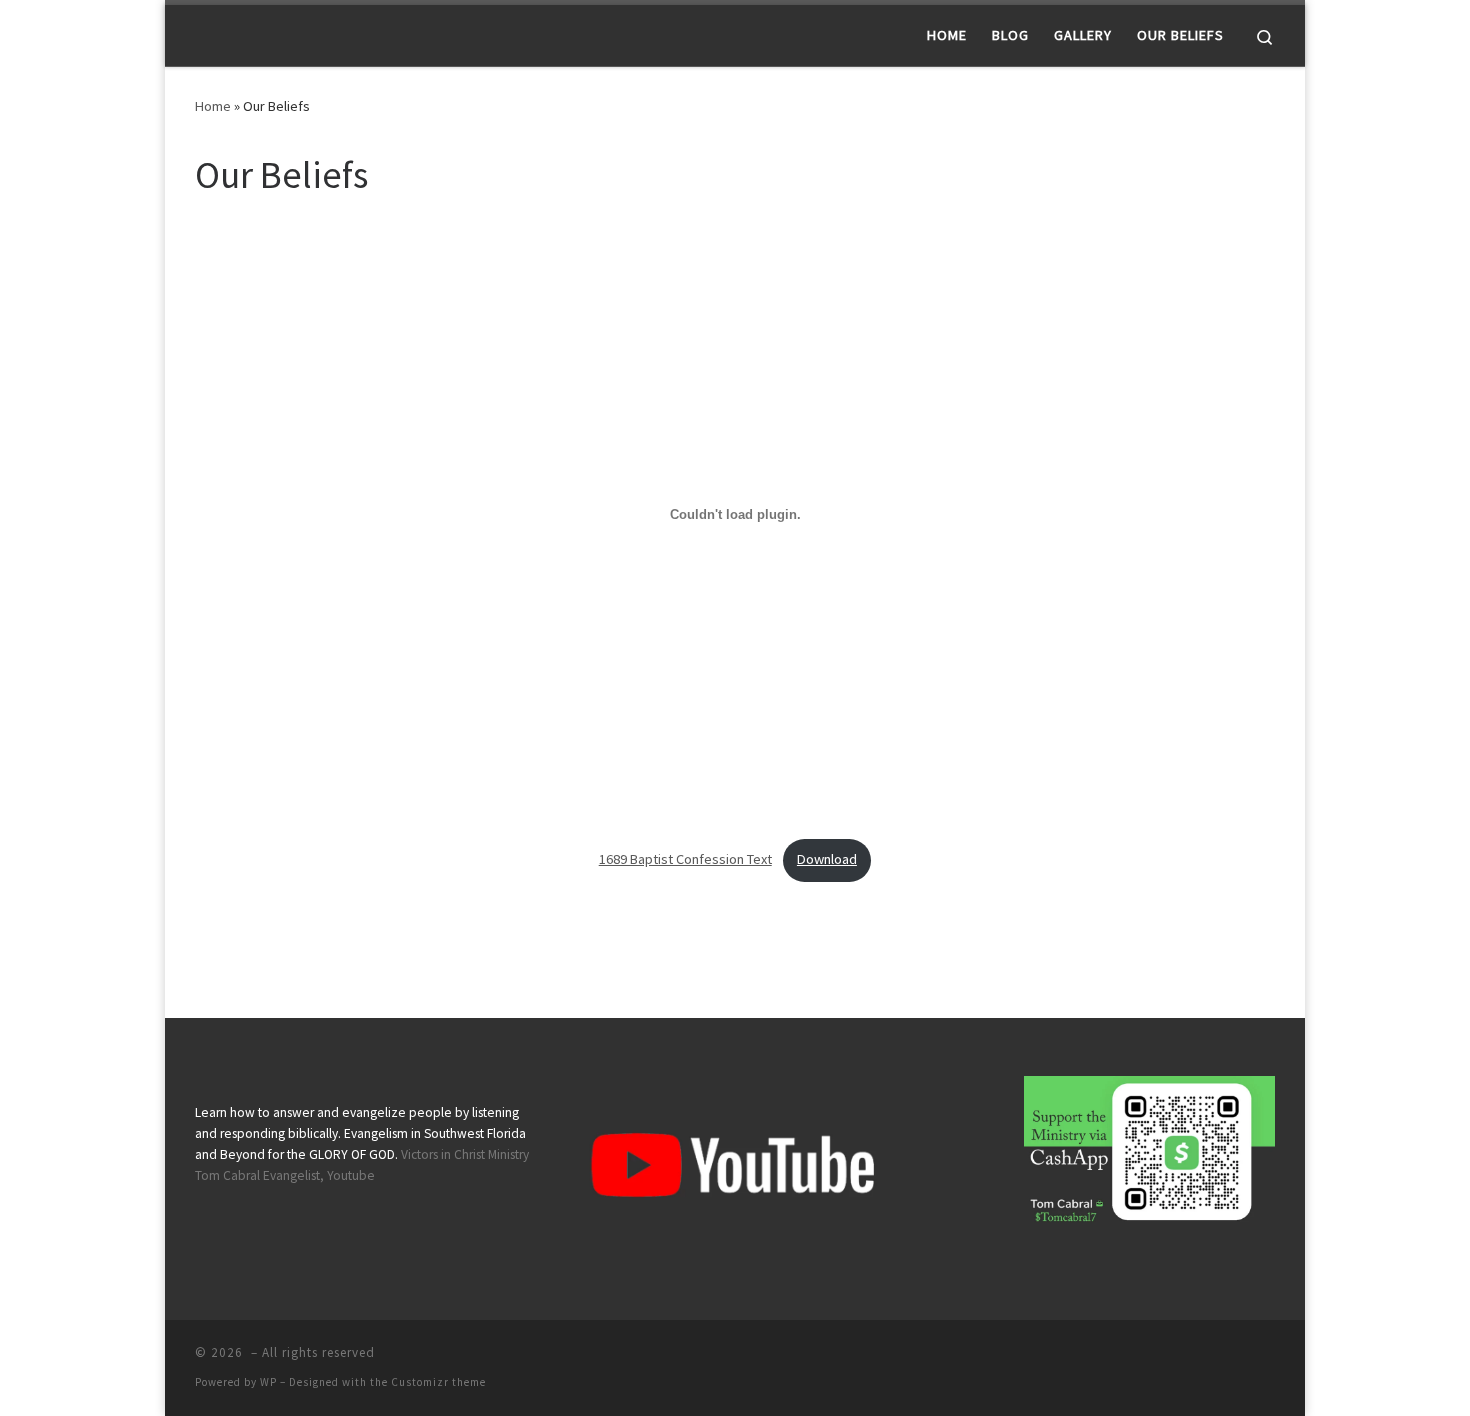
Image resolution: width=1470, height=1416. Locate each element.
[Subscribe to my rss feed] (1269, 1358)
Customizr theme (438, 1382)
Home (213, 106)
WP (268, 1382)
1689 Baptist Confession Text (685, 859)
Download (827, 859)
